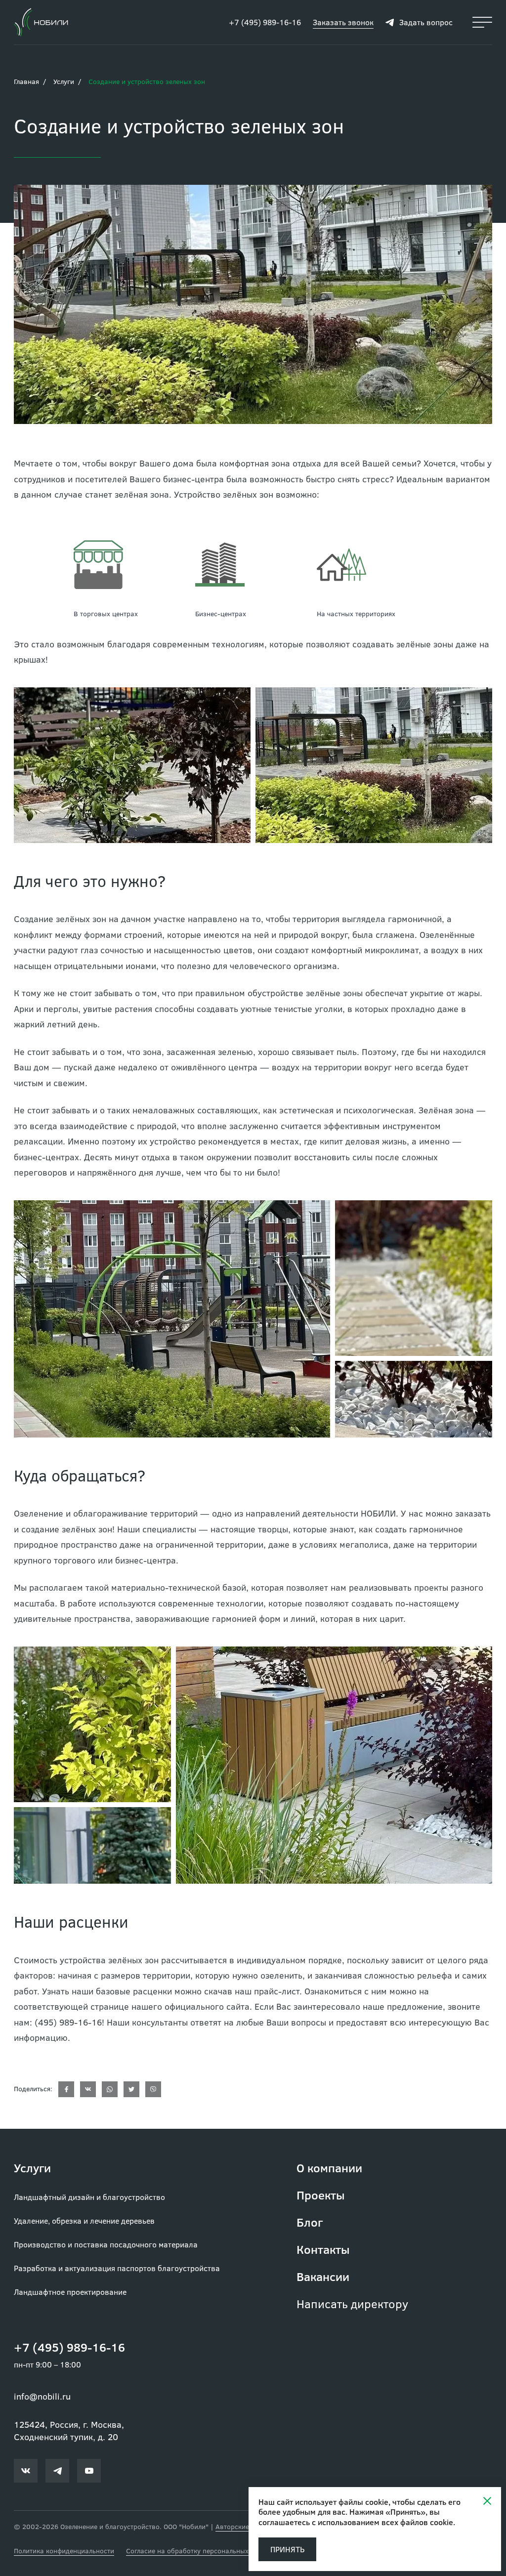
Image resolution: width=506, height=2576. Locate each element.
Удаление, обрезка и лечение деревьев (84, 2220)
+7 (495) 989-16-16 (265, 22)
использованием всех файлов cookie (385, 2522)
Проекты (321, 2195)
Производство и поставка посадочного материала (106, 2244)
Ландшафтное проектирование (70, 2292)
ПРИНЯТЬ (287, 2549)
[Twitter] (131, 2089)
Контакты (323, 2249)
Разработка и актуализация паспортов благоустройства (117, 2268)
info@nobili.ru (42, 2396)
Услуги (64, 81)
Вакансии (323, 2276)
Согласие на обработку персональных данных (200, 2551)
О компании (329, 2168)
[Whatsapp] (110, 2089)
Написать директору (352, 2303)
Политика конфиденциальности (64, 2551)
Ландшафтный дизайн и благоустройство (89, 2197)
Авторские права (243, 2526)
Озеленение (39, 1513)
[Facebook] (66, 2089)
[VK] (88, 2089)
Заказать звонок (343, 22)
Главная (26, 81)
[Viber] (153, 2089)
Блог (310, 2222)
